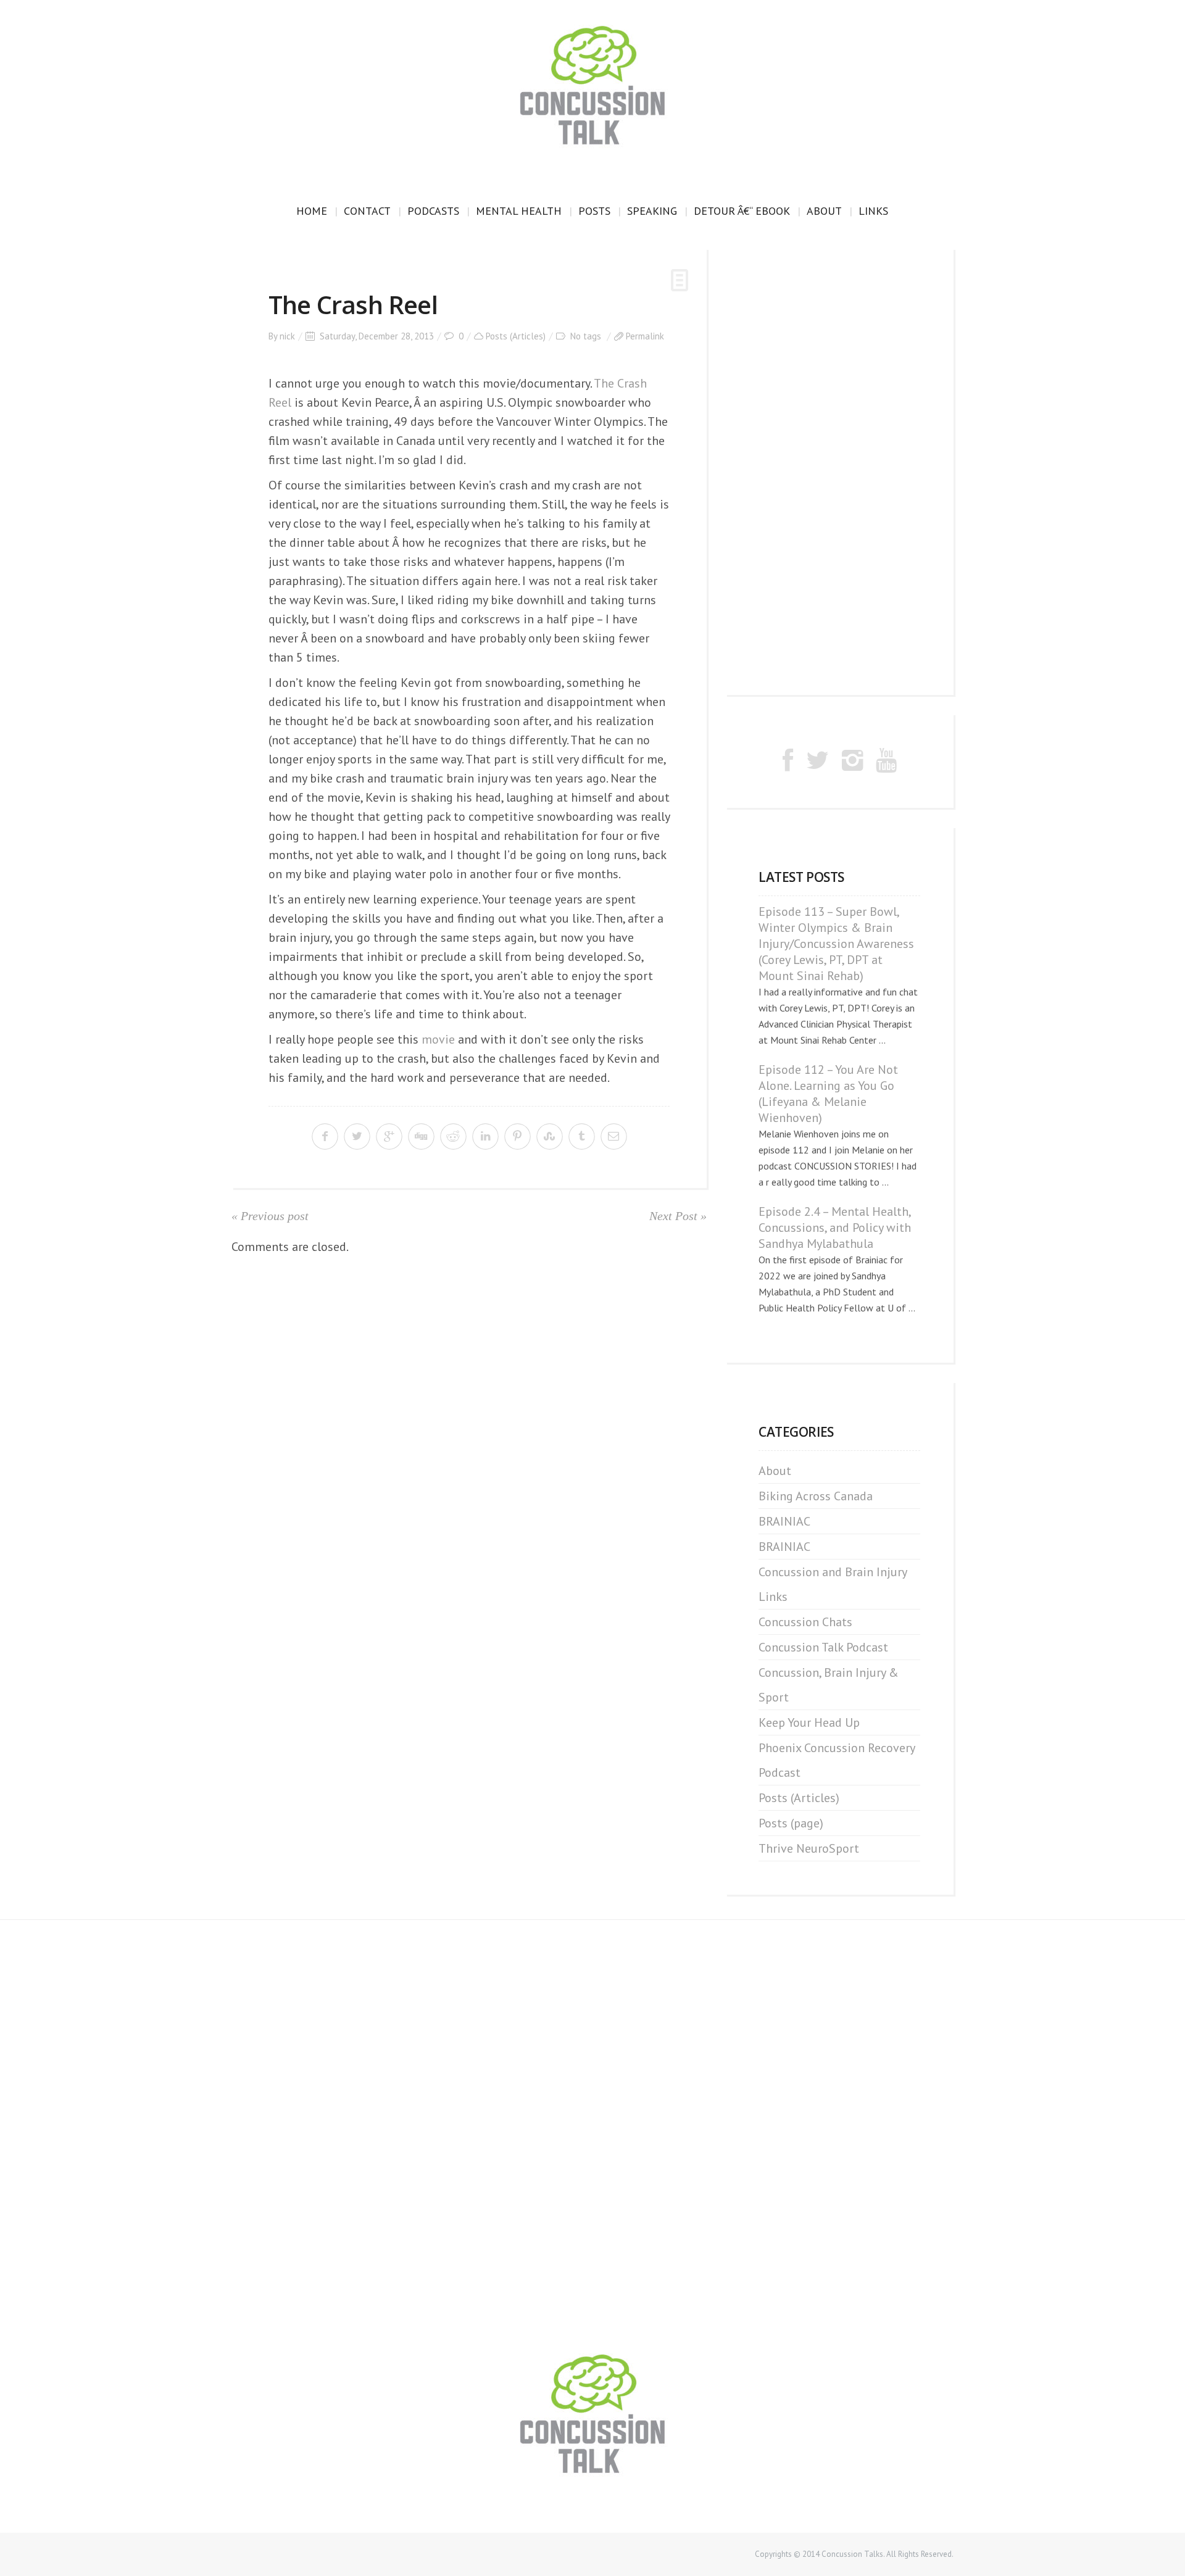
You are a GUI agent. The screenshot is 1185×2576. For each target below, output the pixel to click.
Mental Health (519, 211)
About (824, 211)
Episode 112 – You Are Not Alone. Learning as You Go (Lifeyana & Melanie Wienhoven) (828, 1094)
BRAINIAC (784, 1521)
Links (873, 211)
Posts (594, 211)
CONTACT (367, 211)
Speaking (652, 211)
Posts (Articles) (516, 336)
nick (287, 336)
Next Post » (678, 1216)
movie (438, 1039)
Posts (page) (791, 1823)
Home (312, 211)
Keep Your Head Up (809, 1722)
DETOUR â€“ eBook (742, 211)
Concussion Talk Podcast (823, 1647)
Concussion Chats (805, 1622)
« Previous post (270, 1216)
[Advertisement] (839, 472)
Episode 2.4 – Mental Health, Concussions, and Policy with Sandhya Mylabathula (835, 1228)
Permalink (645, 336)
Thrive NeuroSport (809, 1848)
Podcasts (433, 211)
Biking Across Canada (816, 1496)
